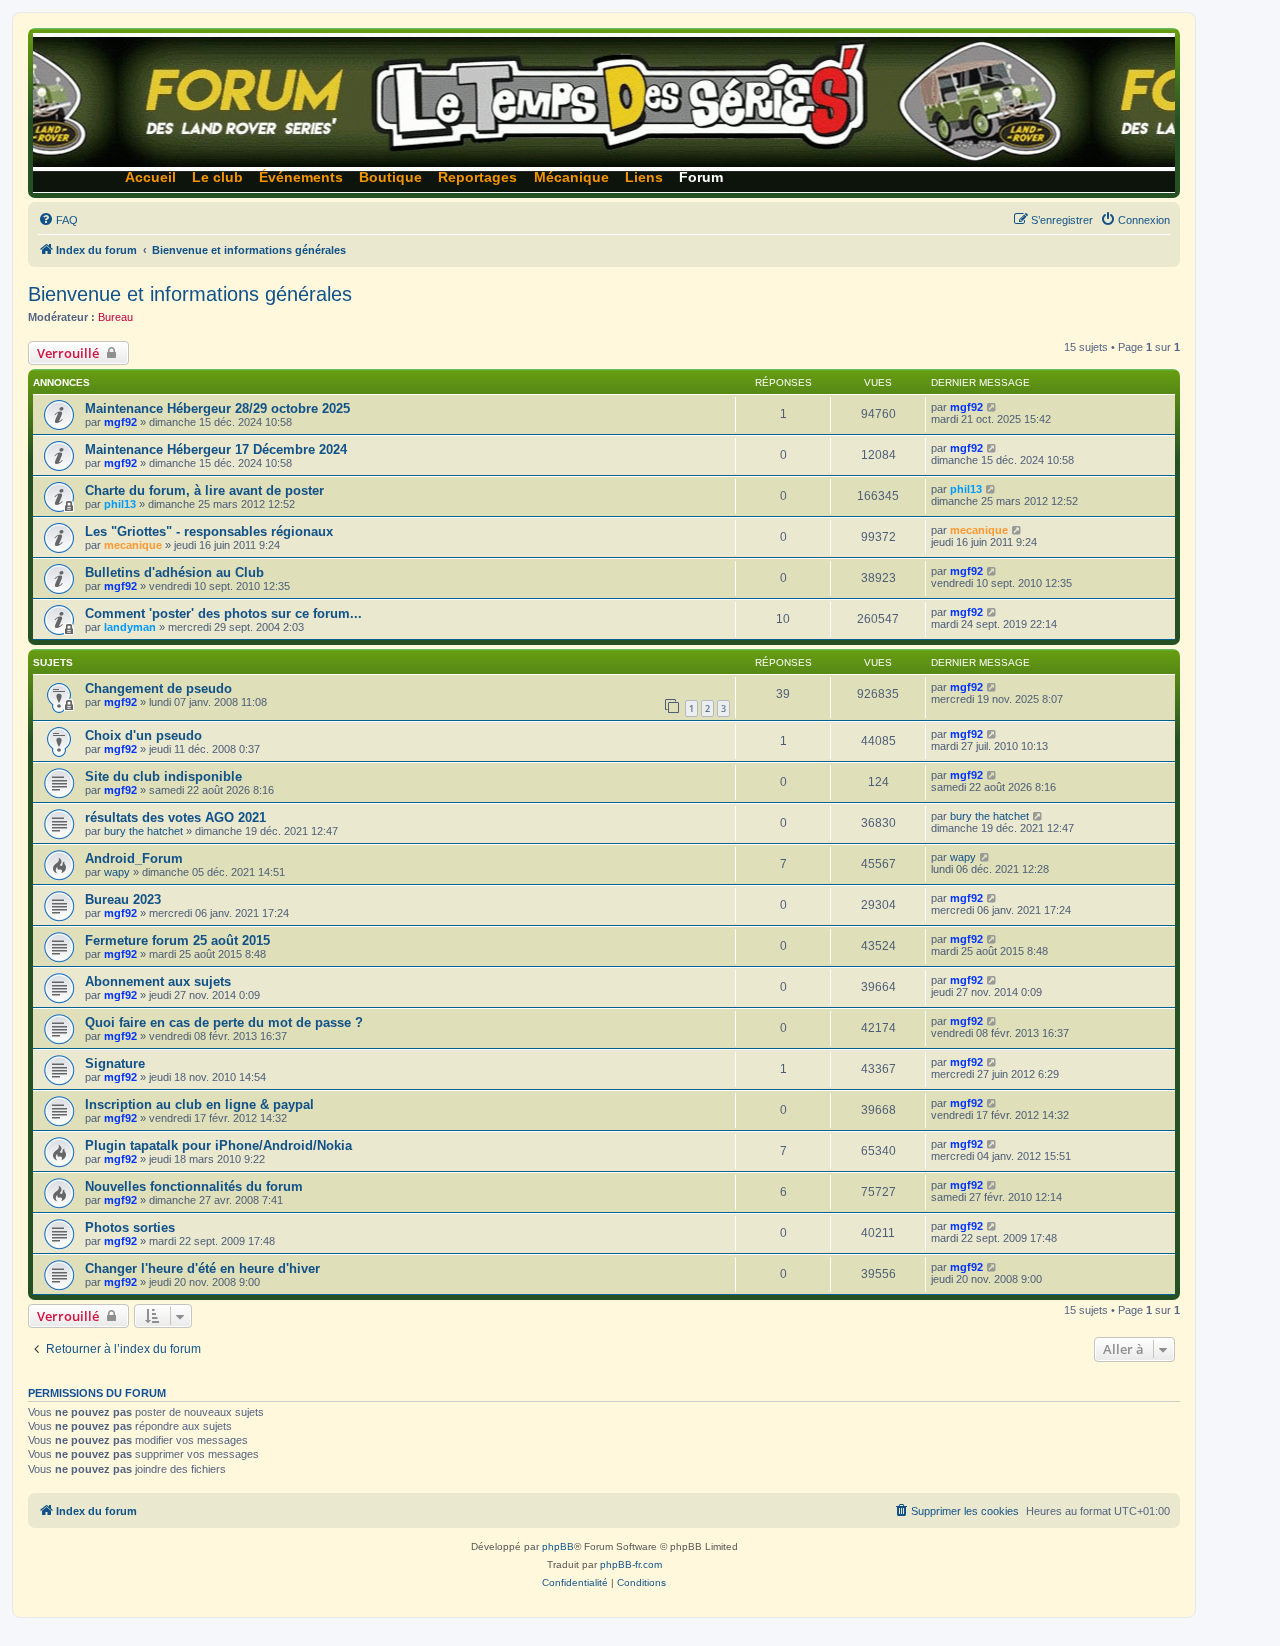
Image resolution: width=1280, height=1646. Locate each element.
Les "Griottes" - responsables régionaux (209, 531)
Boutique (390, 177)
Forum (701, 177)
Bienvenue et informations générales (190, 294)
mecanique (133, 545)
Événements (301, 177)
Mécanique (571, 177)
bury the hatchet (143, 831)
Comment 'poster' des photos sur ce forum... (223, 613)
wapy (117, 872)
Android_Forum (134, 858)
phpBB (558, 1546)
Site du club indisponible (163, 776)
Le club (217, 177)
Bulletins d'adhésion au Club (174, 572)
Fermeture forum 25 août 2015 (177, 940)
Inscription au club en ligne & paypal (199, 1104)
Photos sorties (130, 1227)
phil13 (120, 504)
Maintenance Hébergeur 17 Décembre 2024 (216, 449)
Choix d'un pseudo (143, 735)
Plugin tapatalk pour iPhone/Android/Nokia (218, 1145)
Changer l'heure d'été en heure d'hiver (202, 1268)
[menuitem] (58, 220)
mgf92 (120, 422)
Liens (644, 177)
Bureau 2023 (123, 899)
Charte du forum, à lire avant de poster (204, 490)
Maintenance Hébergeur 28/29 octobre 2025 (217, 408)
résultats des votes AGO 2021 (175, 817)
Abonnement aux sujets (158, 981)
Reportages (477, 177)
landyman (130, 627)
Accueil (150, 177)
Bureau (115, 317)
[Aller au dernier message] (992, 407)
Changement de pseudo (158, 688)
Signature (115, 1063)
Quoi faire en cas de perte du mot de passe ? (224, 1022)
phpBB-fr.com (631, 1564)
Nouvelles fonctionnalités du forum (194, 1186)
